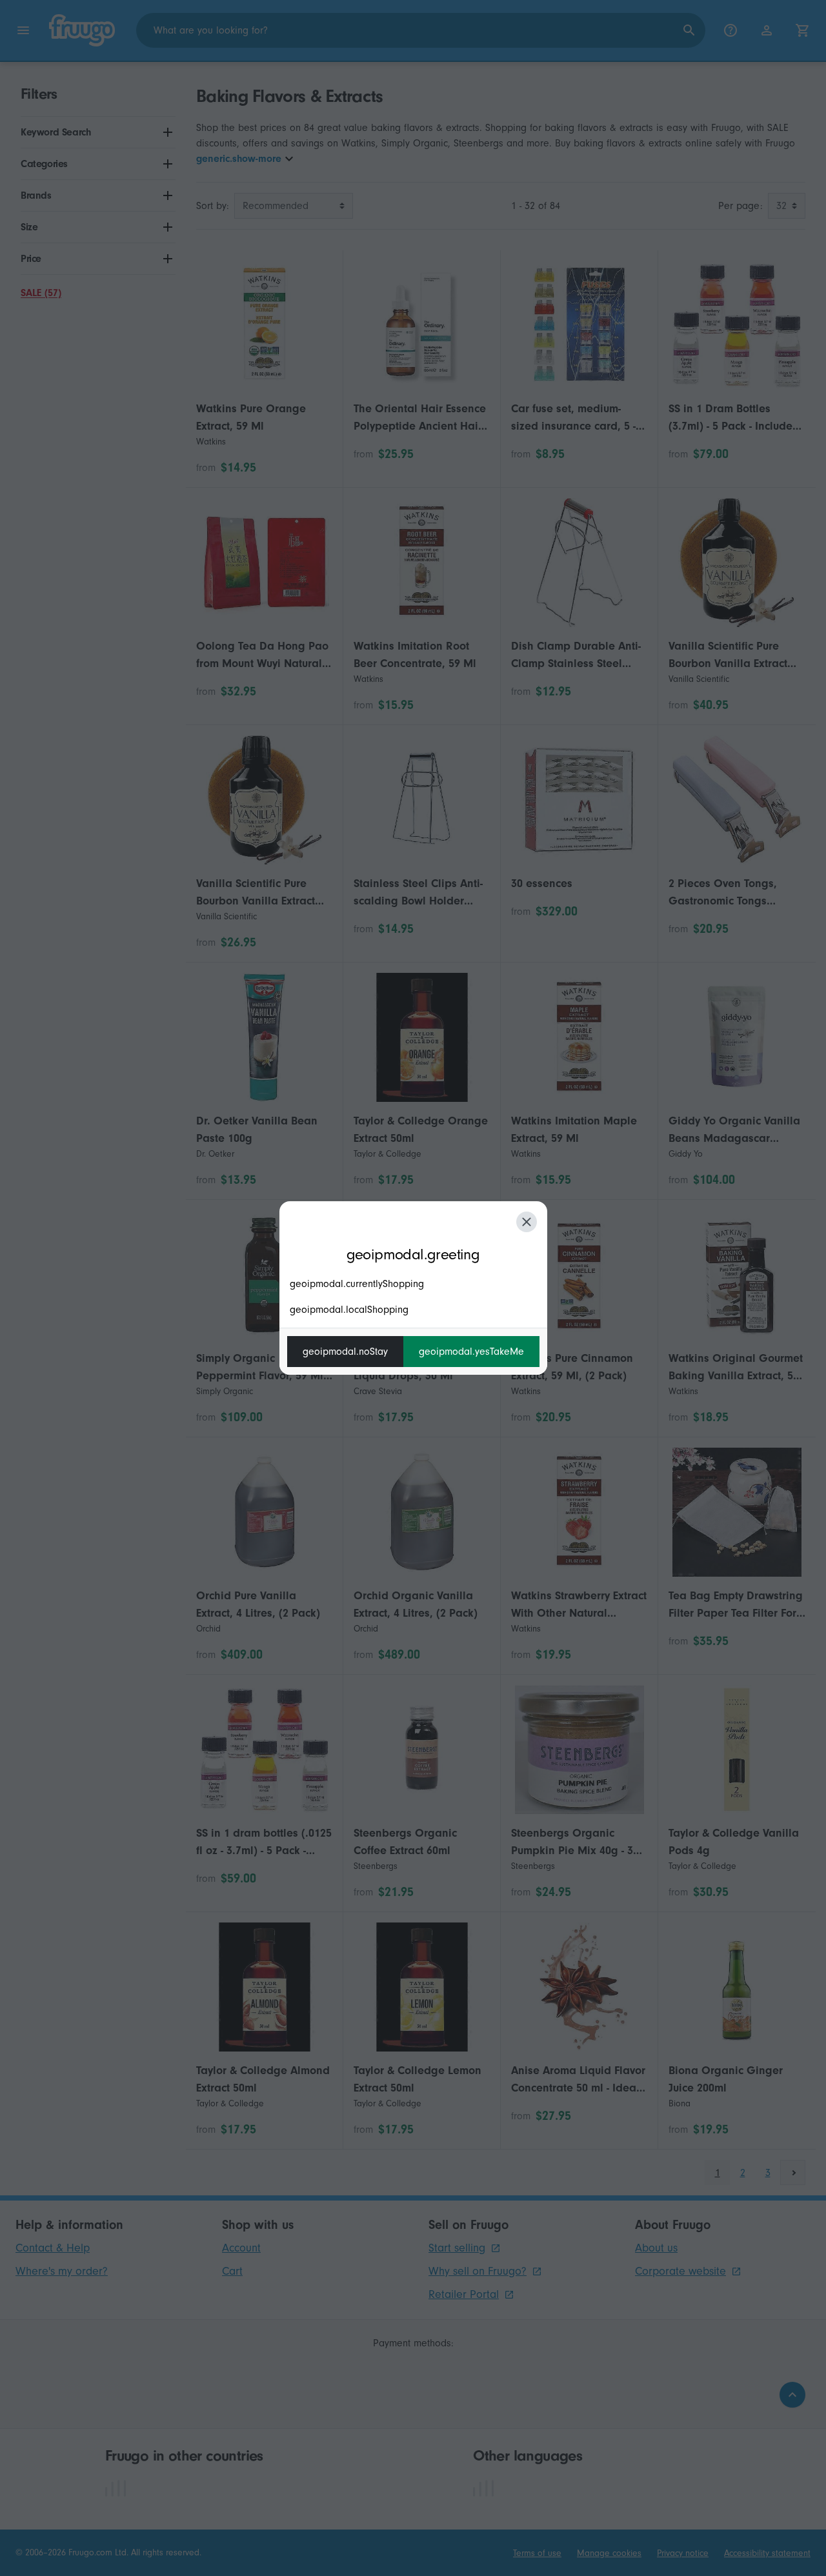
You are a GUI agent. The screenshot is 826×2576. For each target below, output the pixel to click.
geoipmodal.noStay (345, 1352)
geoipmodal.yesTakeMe (471, 1352)
